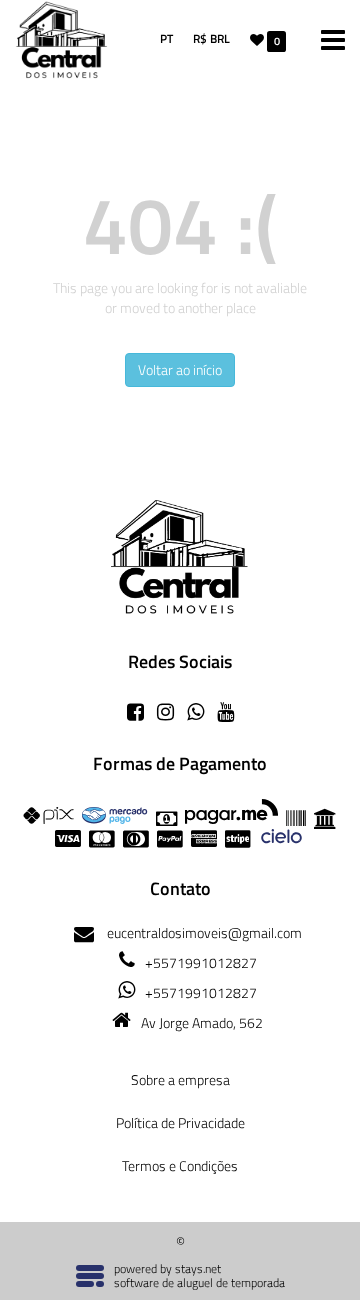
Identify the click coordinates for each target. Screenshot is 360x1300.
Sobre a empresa (180, 1079)
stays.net (198, 1268)
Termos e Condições (180, 1165)
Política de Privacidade (180, 1122)
